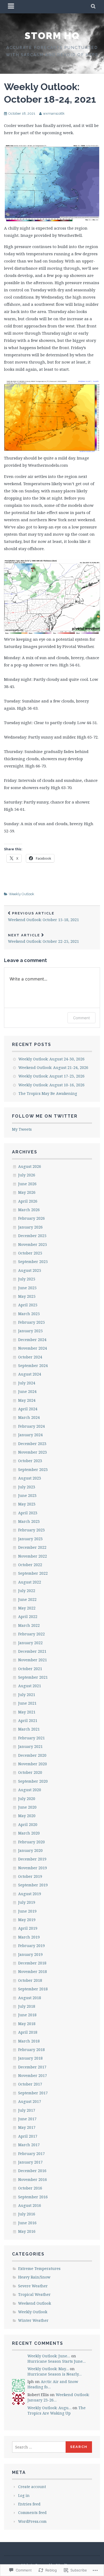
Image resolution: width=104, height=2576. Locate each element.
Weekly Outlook (21, 894)
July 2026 (27, 1175)
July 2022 (27, 1591)
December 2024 (32, 1340)
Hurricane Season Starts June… (57, 2361)
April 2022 (28, 1617)
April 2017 (28, 2136)
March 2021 (29, 1729)
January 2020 (30, 1850)
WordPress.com (32, 2521)
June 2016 (27, 2223)
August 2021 (30, 1686)
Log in (24, 2495)
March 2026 (29, 1210)
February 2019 (31, 1946)
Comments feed (32, 2513)
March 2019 (29, 1937)
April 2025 (28, 1305)
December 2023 (32, 1444)
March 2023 (29, 1521)
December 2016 (32, 2171)
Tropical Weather (34, 2294)
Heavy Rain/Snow (34, 2277)
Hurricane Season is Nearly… (55, 2374)
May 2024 (27, 1400)
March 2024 (29, 1417)
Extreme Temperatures (39, 2268)
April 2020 (28, 1824)
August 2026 (30, 1166)
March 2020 (29, 1833)
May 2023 (27, 1504)
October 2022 (30, 1565)
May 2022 (27, 1608)
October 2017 (30, 2084)
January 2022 (30, 1643)
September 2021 (33, 1677)
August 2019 (30, 1894)
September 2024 (33, 1366)
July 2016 (27, 2214)
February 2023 (31, 1530)
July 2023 (27, 1487)
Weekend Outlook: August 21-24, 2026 (53, 1067)
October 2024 (30, 1357)
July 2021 (27, 1695)
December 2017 (32, 2067)
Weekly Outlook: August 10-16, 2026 (51, 1085)
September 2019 (33, 1885)
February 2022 (31, 1634)
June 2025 (27, 1288)
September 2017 (33, 2093)
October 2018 (30, 1980)
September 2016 (33, 2197)
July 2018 (27, 2006)
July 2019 (27, 1902)
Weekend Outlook (35, 2303)
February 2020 (31, 1842)
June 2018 (27, 2015)
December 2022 (32, 1547)
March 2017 (29, 2145)
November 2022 (33, 1556)
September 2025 (33, 1262)
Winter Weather (33, 2320)
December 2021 (32, 1651)
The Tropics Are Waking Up (57, 2410)
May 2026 (27, 1192)
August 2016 (30, 2205)
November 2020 (33, 1764)
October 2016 (30, 2188)
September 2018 (33, 1989)
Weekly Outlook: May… (48, 2369)
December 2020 (32, 1755)
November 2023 (33, 1452)
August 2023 (30, 1478)
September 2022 (33, 1573)
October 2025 (30, 1253)
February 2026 (31, 1218)
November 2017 (33, 2075)
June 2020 (27, 1807)
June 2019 (27, 1911)
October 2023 (30, 1461)
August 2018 (30, 1998)
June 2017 (27, 2119)
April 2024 (28, 1409)
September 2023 (33, 1469)
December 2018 (32, 1963)
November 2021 (33, 1660)
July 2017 (27, 2110)
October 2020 (30, 1772)
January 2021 (30, 1746)
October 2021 (30, 1669)
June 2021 (27, 1703)
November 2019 (33, 1868)
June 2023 (27, 1495)
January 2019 (30, 1954)
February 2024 (31, 1426)
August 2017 (30, 2101)
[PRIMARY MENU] (11, 7)
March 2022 (29, 1625)
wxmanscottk (54, 113)
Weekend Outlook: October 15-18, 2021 (43, 917)
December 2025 (32, 1236)
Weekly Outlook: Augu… (49, 2408)
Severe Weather (33, 2286)
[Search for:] (39, 2447)
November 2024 (33, 1348)
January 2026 (30, 1227)
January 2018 (30, 2058)
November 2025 (33, 1244)
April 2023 (28, 1513)
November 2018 (33, 1971)
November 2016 (33, 2179)
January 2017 (30, 2162)
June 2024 (27, 1391)
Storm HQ (52, 36)
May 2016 (27, 2231)
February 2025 (31, 1322)
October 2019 (30, 1876)
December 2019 (32, 1859)
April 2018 (28, 2032)
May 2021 (27, 1712)
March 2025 (29, 1314)
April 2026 (28, 1201)
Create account (32, 2487)
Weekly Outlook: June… (49, 2356)
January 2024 (30, 1435)
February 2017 (31, 2154)
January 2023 (30, 1539)
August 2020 (30, 1790)
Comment (81, 1018)
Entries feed (29, 2504)
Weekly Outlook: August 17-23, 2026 (51, 1076)
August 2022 (30, 1582)
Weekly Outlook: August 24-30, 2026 (51, 1059)
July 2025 (27, 1279)
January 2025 (30, 1331)
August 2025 (30, 1270)
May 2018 (27, 2024)
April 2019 (28, 1928)
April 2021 (28, 1720)
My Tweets (22, 1129)
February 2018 (31, 2050)
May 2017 (27, 2127)
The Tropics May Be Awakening (48, 1093)
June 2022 (27, 1599)
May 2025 (27, 1296)
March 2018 (29, 2041)
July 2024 (27, 1383)
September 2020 (33, 1781)
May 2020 (27, 1816)
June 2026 (27, 1184)
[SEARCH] (93, 7)
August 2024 (30, 1374)
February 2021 (31, 1738)
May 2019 (27, 1920)
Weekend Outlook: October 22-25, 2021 (43, 939)
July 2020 (27, 1799)
